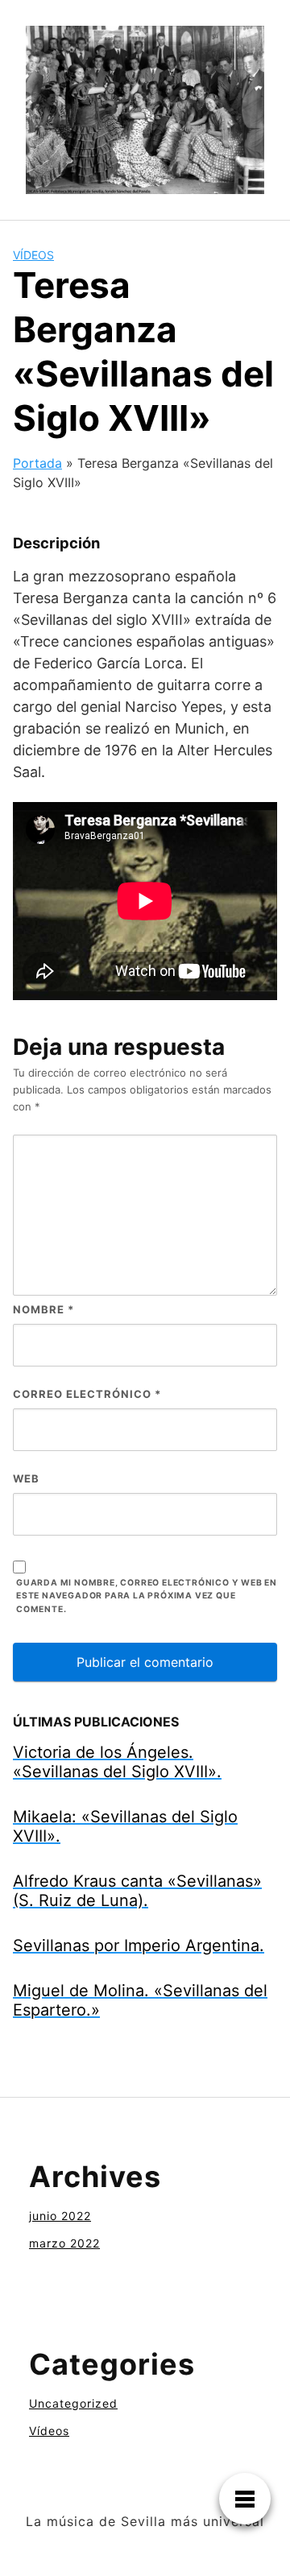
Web (26, 1478)
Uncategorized (73, 2403)
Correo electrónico (87, 1394)
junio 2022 (60, 2216)
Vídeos (33, 255)
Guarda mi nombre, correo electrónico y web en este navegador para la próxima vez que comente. (147, 1596)
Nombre (43, 1309)
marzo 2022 (64, 2243)
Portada (37, 463)
